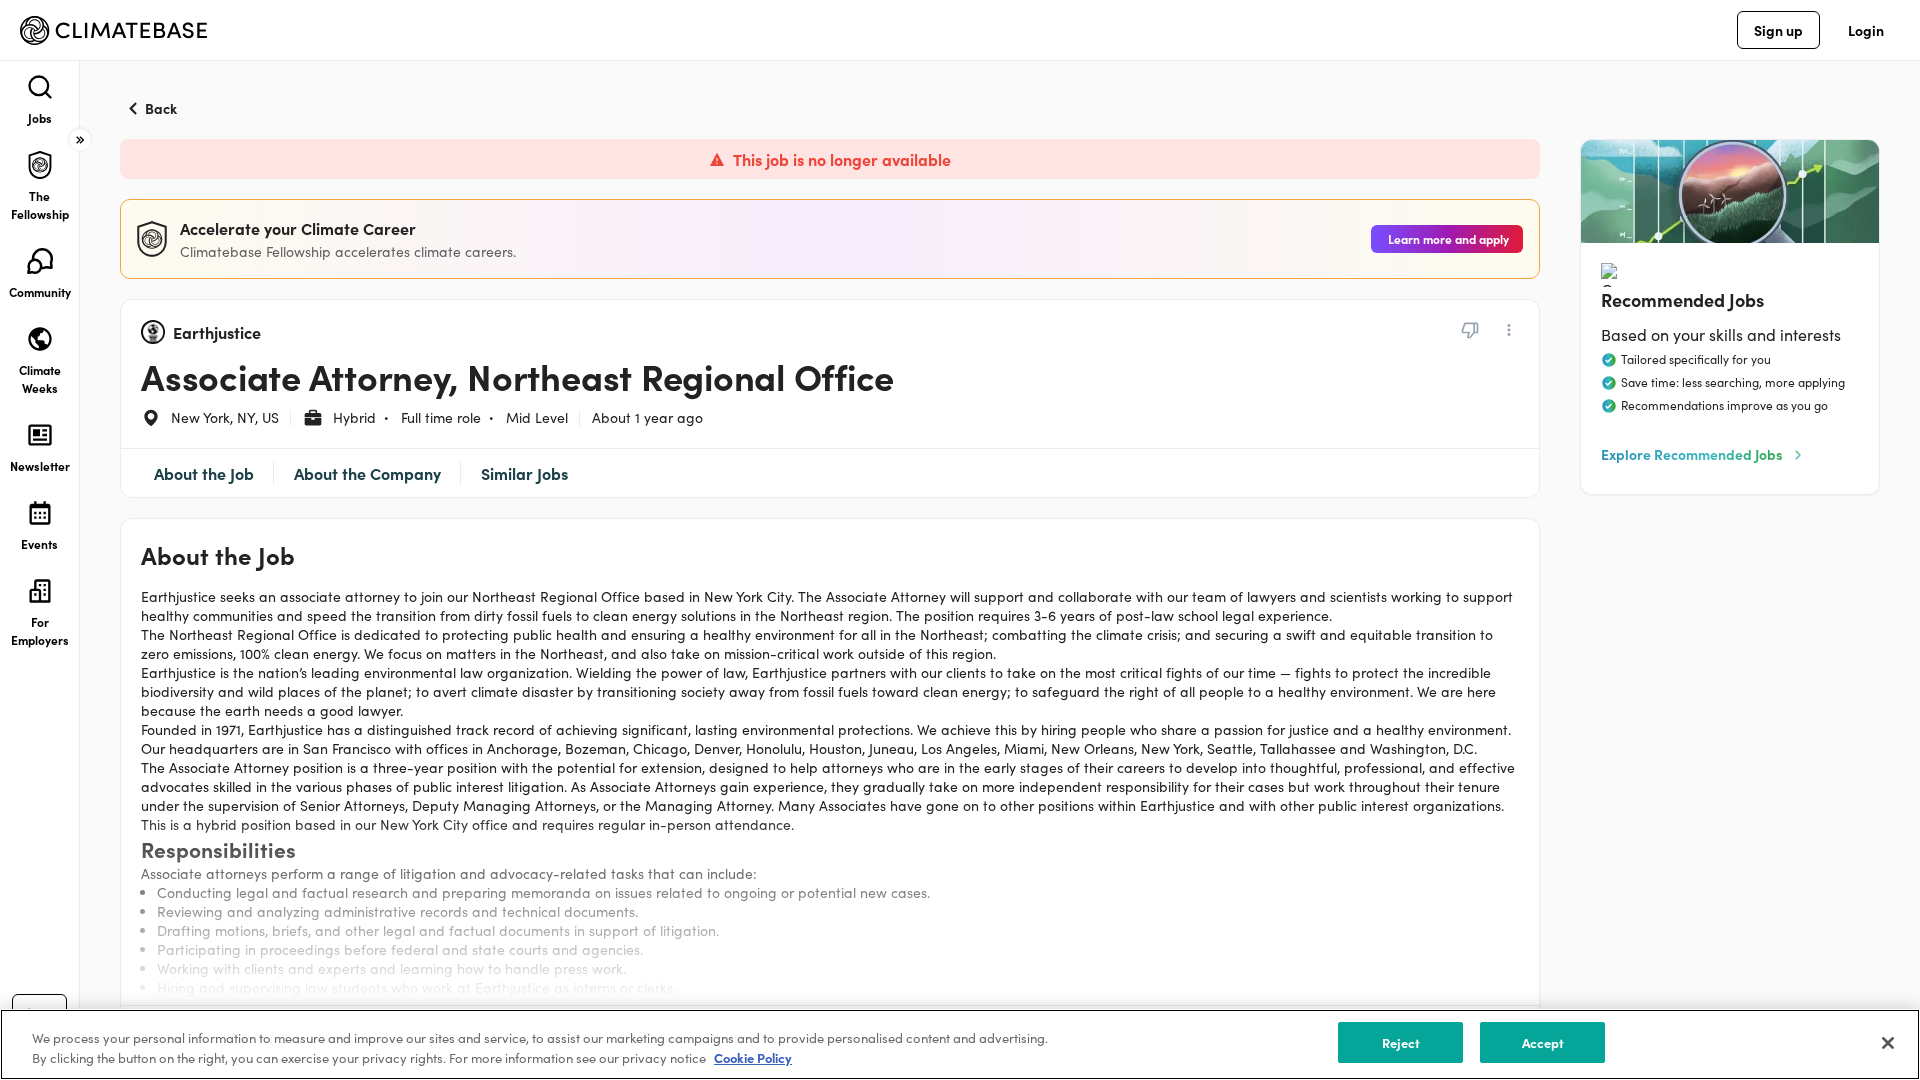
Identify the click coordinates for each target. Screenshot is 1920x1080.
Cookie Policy (753, 1058)
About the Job (204, 473)
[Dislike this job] (1470, 330)
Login (1866, 30)
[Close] (1888, 1043)
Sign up (1778, 30)
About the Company (367, 473)
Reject (1401, 1042)
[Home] (113, 30)
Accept (1543, 1042)
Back (161, 108)
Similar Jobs (524, 473)
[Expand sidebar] (80, 140)
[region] (960, 1044)
